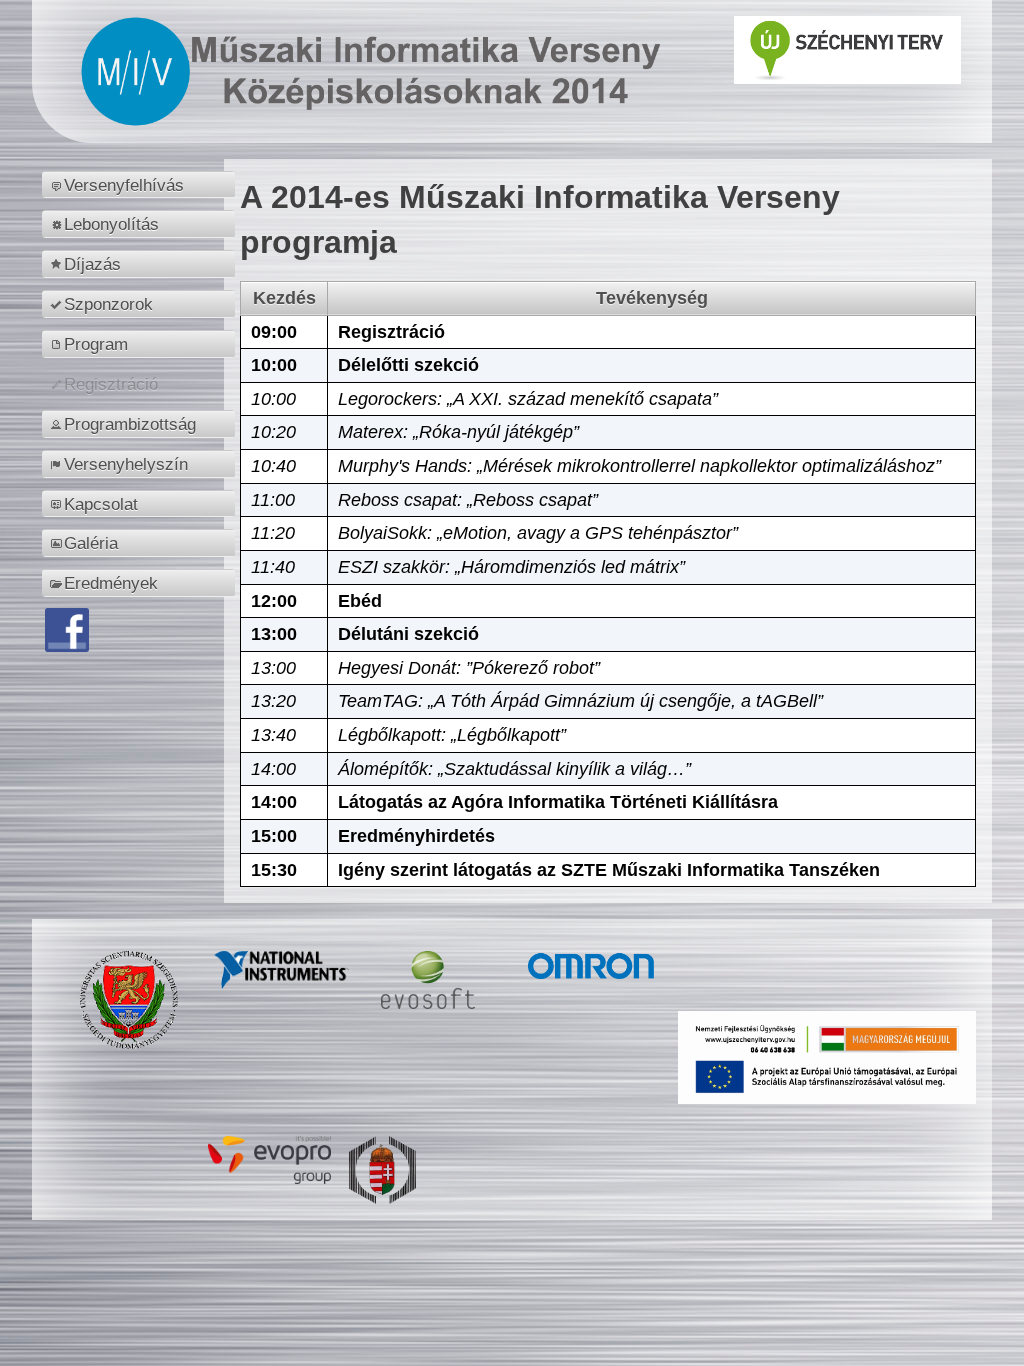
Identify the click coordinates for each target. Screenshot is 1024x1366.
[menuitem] (141, 185)
